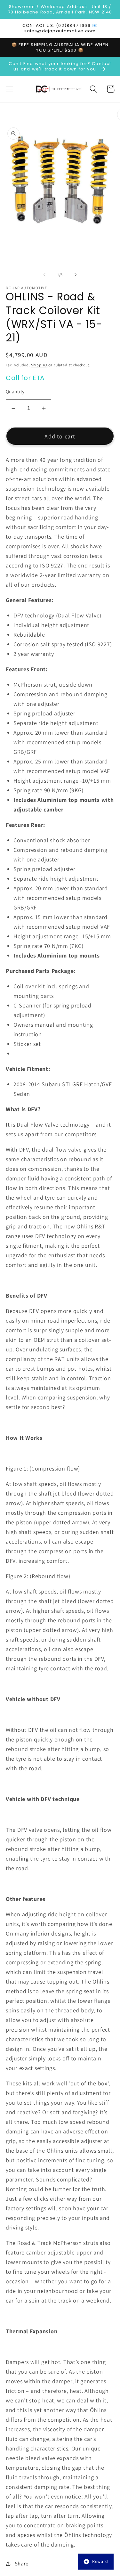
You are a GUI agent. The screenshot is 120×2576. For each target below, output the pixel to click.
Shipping (39, 365)
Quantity (15, 391)
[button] (10, 89)
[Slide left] (44, 275)
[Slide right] (76, 275)
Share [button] (22, 2564)
